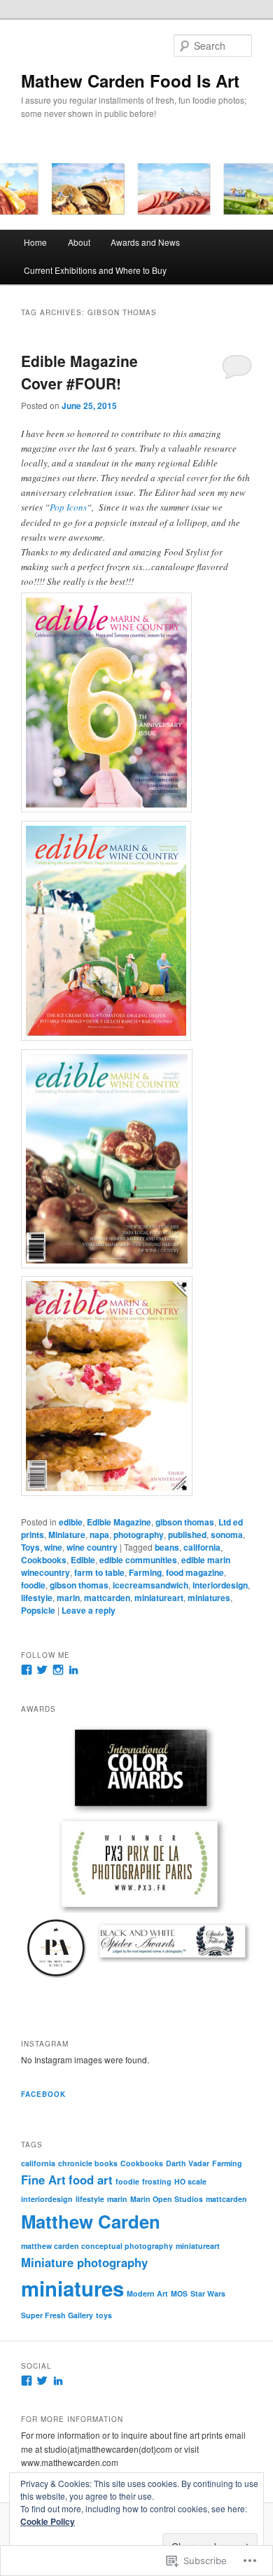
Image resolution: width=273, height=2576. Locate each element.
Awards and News (145, 242)
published (187, 1535)
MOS (179, 2293)
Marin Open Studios (167, 2199)
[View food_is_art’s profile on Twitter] (42, 2381)
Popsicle (38, 1610)
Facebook (43, 2094)
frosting (157, 2181)
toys (104, 2315)
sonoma (227, 1535)
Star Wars (208, 2293)
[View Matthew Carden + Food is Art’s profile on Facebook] (27, 2381)
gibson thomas (185, 1522)
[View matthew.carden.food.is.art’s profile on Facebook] (27, 1670)
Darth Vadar (188, 2163)
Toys (30, 1547)
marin (68, 1598)
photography (139, 1535)
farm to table (99, 1572)
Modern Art (147, 2293)
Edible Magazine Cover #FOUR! (79, 372)
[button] (136, 1767)
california (202, 1547)
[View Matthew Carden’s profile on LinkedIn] (73, 1670)
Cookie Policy (48, 2521)
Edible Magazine (119, 1522)
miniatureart (159, 1598)
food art (91, 2180)
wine (53, 1547)
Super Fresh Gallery (57, 2315)
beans (167, 1547)
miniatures (209, 1598)
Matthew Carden (91, 2221)
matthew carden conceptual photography (97, 2246)
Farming (145, 1572)
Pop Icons (68, 507)
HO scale (190, 2181)
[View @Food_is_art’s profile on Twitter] (42, 1670)
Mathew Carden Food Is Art (130, 81)
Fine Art (43, 2180)
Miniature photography (84, 2262)
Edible (83, 1560)
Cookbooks (44, 1560)
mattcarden (107, 1598)
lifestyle (37, 1598)
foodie (33, 1585)
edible (71, 1522)
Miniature (67, 1535)
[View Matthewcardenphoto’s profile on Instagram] (58, 1670)
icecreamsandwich (150, 1585)
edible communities (138, 1560)
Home (35, 242)
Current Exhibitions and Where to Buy (95, 270)
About (79, 242)
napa (99, 1535)
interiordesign (220, 1585)
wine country (92, 1547)
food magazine (195, 1572)
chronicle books (88, 2163)
